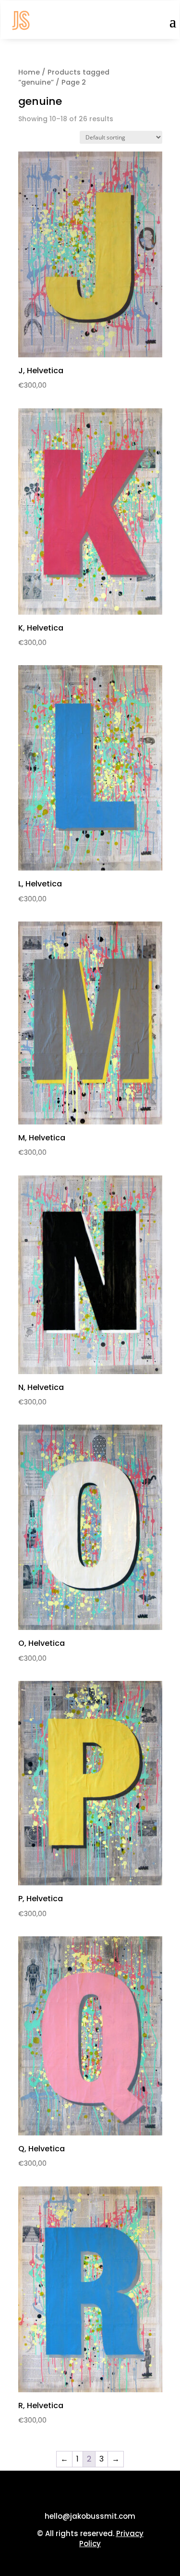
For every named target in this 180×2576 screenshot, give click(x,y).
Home (29, 72)
